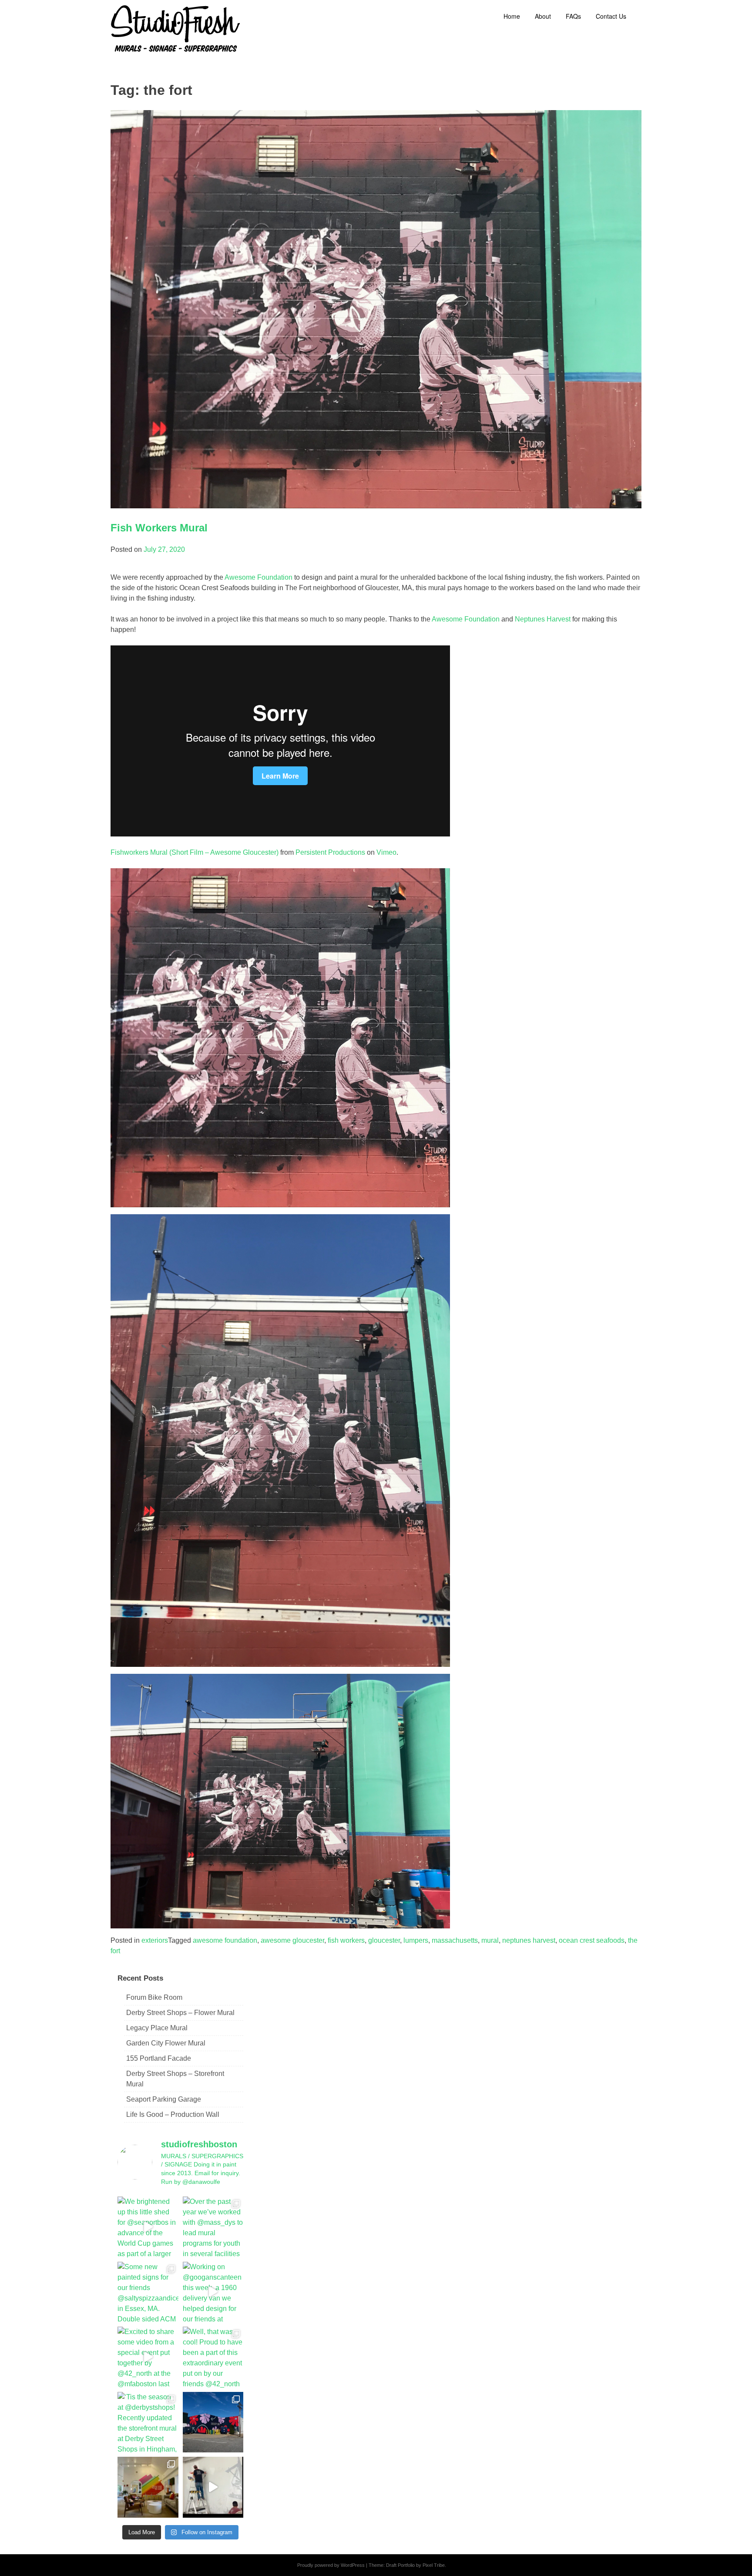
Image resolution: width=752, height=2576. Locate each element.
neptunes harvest (529, 1940)
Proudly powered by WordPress (331, 2565)
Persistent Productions (330, 852)
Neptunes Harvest (544, 619)
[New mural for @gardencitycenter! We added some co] (213, 2422)
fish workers (346, 1940)
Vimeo (386, 852)
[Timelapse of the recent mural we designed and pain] (213, 2487)
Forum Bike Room (154, 1997)
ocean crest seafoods (592, 1940)
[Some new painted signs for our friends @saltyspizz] (148, 2292)
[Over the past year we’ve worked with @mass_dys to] (213, 2227)
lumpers (416, 1940)
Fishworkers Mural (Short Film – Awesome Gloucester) (195, 852)
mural (490, 1940)
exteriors (155, 1940)
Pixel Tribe (434, 2565)
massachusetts (455, 1940)
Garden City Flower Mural (166, 2043)
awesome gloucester (292, 1940)
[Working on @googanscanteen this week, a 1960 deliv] (213, 2292)
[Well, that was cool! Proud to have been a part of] (213, 2357)
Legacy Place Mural (157, 2028)
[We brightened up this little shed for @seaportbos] (148, 2227)
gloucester (384, 1940)
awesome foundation (225, 1940)
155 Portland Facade (159, 2058)
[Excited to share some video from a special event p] (148, 2357)
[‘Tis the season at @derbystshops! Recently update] (148, 2422)
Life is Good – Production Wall (173, 2114)
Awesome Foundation (258, 577)
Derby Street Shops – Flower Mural (180, 2013)
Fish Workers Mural (159, 528)
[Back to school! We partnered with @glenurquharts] (148, 2487)
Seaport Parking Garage (164, 2099)
